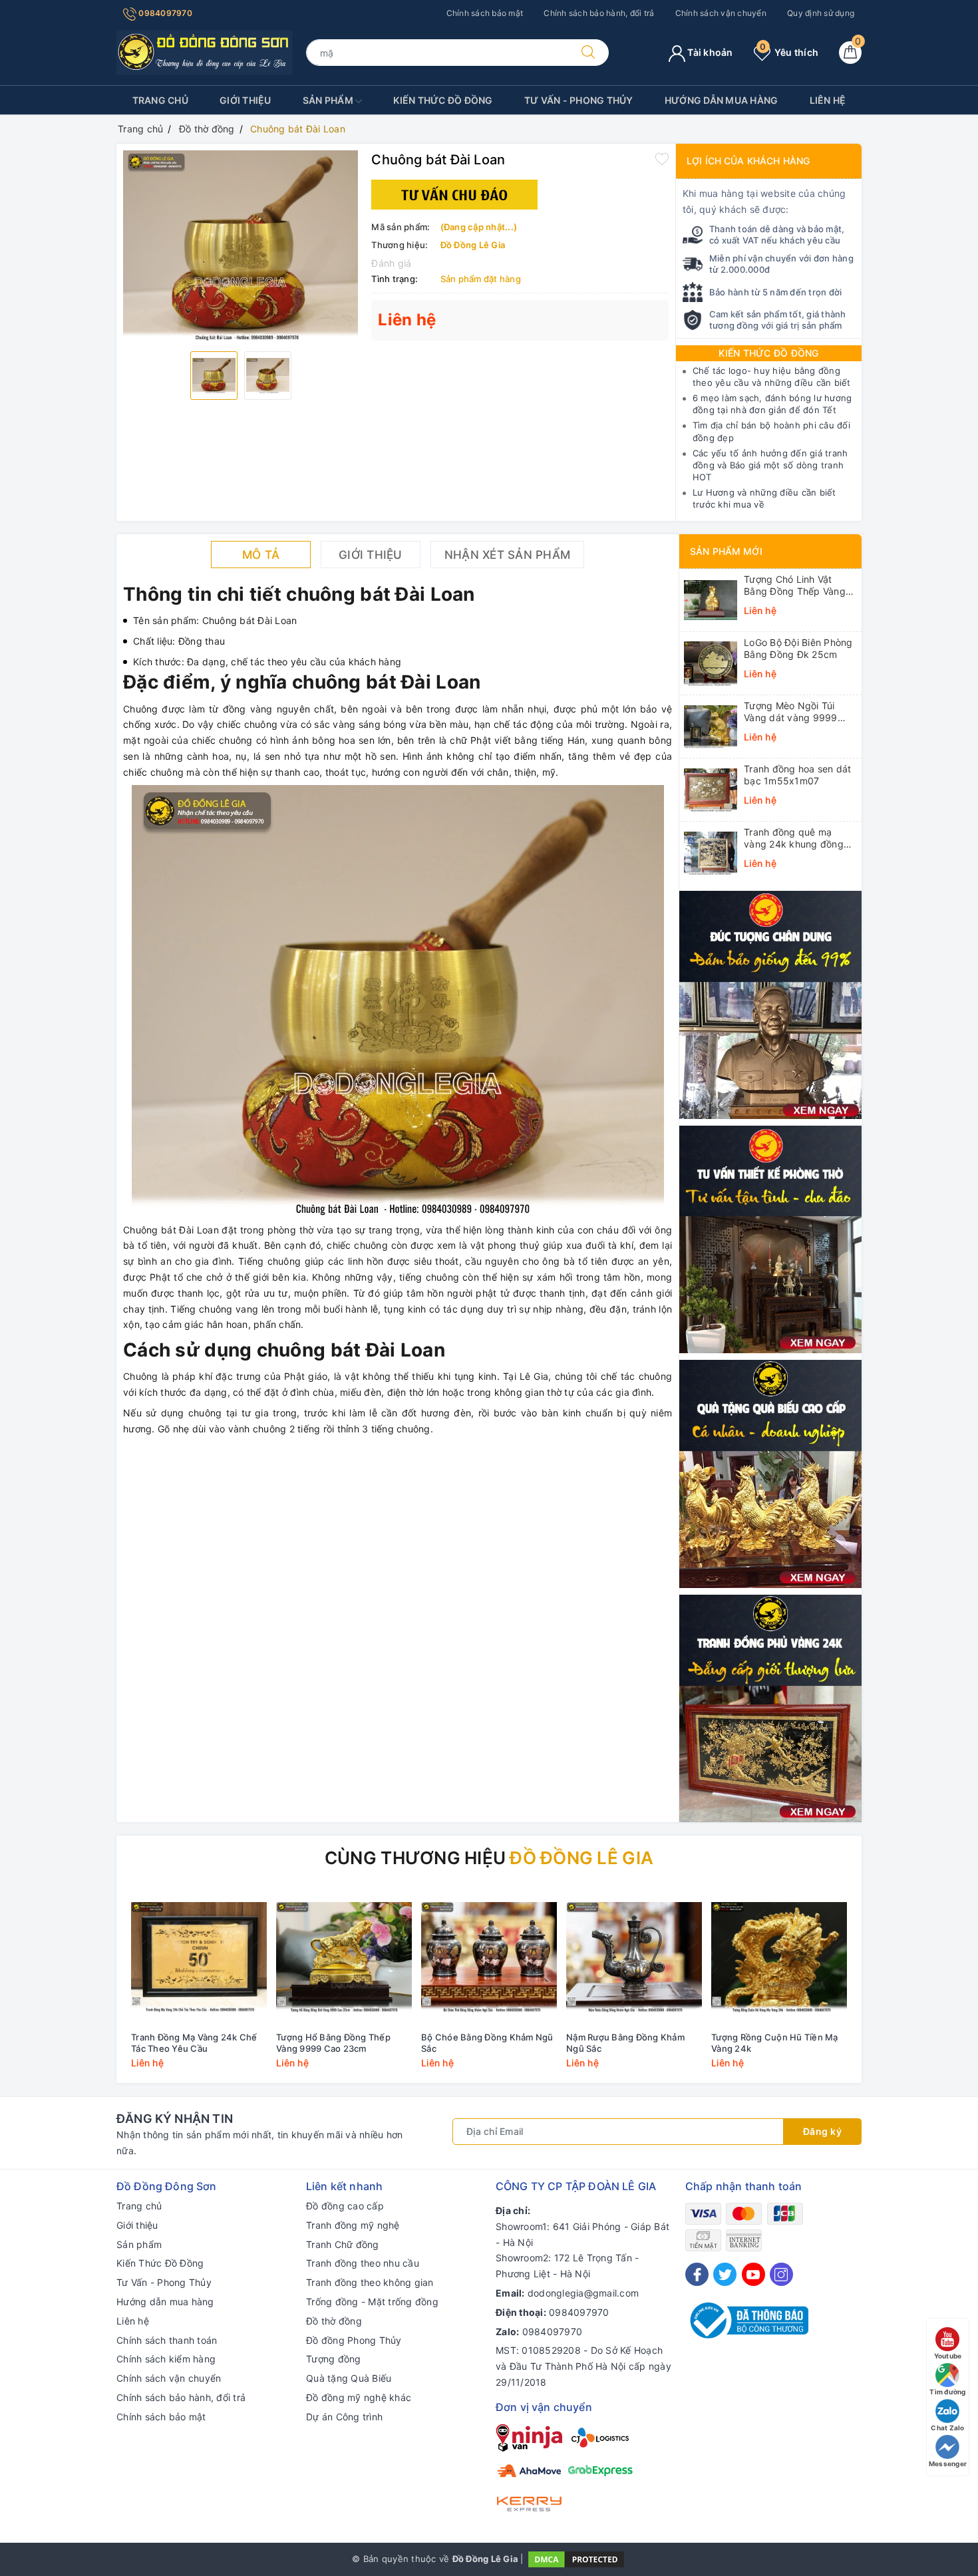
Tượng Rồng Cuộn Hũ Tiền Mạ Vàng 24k (775, 2043)
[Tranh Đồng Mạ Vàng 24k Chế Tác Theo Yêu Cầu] (199, 1957)
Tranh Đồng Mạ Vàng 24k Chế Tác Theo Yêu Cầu (194, 2043)
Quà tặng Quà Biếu (349, 2378)
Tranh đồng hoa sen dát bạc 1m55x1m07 (798, 775)
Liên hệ (828, 100)
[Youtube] (753, 2274)
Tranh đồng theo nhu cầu (363, 2263)
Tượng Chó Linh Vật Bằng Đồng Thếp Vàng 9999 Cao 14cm (795, 585)
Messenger (948, 2464)
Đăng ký (823, 2131)
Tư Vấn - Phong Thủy (579, 100)
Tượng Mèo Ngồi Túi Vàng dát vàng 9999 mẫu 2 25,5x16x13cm (793, 712)
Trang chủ (160, 100)
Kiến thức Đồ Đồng (768, 353)
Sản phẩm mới (726, 551)
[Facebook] (697, 2274)
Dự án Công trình (344, 2417)
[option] (241, 246)
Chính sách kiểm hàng (166, 2359)
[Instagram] (781, 2274)
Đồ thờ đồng (334, 2321)
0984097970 (164, 13)
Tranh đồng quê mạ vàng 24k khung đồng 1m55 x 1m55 (794, 838)
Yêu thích (789, 52)
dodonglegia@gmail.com (583, 2293)
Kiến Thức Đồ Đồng (443, 100)
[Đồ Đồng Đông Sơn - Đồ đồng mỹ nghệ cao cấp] (205, 52)
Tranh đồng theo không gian (370, 2282)
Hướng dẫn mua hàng (722, 100)
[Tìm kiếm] (588, 53)
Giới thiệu (245, 100)
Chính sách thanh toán (167, 2340)
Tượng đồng (334, 2359)
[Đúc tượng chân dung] (770, 1004)
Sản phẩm (329, 100)
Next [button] (888, 1989)
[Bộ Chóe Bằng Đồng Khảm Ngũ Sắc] (489, 1957)
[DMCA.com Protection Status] (576, 2558)
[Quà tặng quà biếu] (770, 1473)
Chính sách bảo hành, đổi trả (599, 13)
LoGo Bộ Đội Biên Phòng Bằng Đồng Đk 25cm (798, 648)
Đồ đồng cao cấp (345, 2206)
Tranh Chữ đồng (343, 2244)
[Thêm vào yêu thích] (662, 158)
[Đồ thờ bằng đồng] (770, 1238)
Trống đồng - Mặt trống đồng (372, 2302)
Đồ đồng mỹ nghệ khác (359, 2397)
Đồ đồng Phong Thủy (354, 2340)
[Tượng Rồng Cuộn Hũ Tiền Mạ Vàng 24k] (779, 1957)
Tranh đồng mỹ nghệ (353, 2225)
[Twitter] (725, 2274)
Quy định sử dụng (821, 13)
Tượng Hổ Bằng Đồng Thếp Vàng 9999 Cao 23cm (333, 2043)
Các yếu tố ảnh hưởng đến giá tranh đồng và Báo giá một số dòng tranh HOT (770, 465)
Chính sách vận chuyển (721, 13)
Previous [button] (90, 1989)
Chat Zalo (947, 2428)
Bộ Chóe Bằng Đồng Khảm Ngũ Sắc (487, 2043)
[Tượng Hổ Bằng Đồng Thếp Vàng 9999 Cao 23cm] (344, 1957)
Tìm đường (947, 2392)
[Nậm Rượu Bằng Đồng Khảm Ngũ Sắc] (634, 1957)
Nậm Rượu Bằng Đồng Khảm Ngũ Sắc (625, 2043)
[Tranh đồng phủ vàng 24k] (770, 1707)
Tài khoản (709, 52)
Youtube (948, 2356)
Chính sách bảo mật (485, 13)
